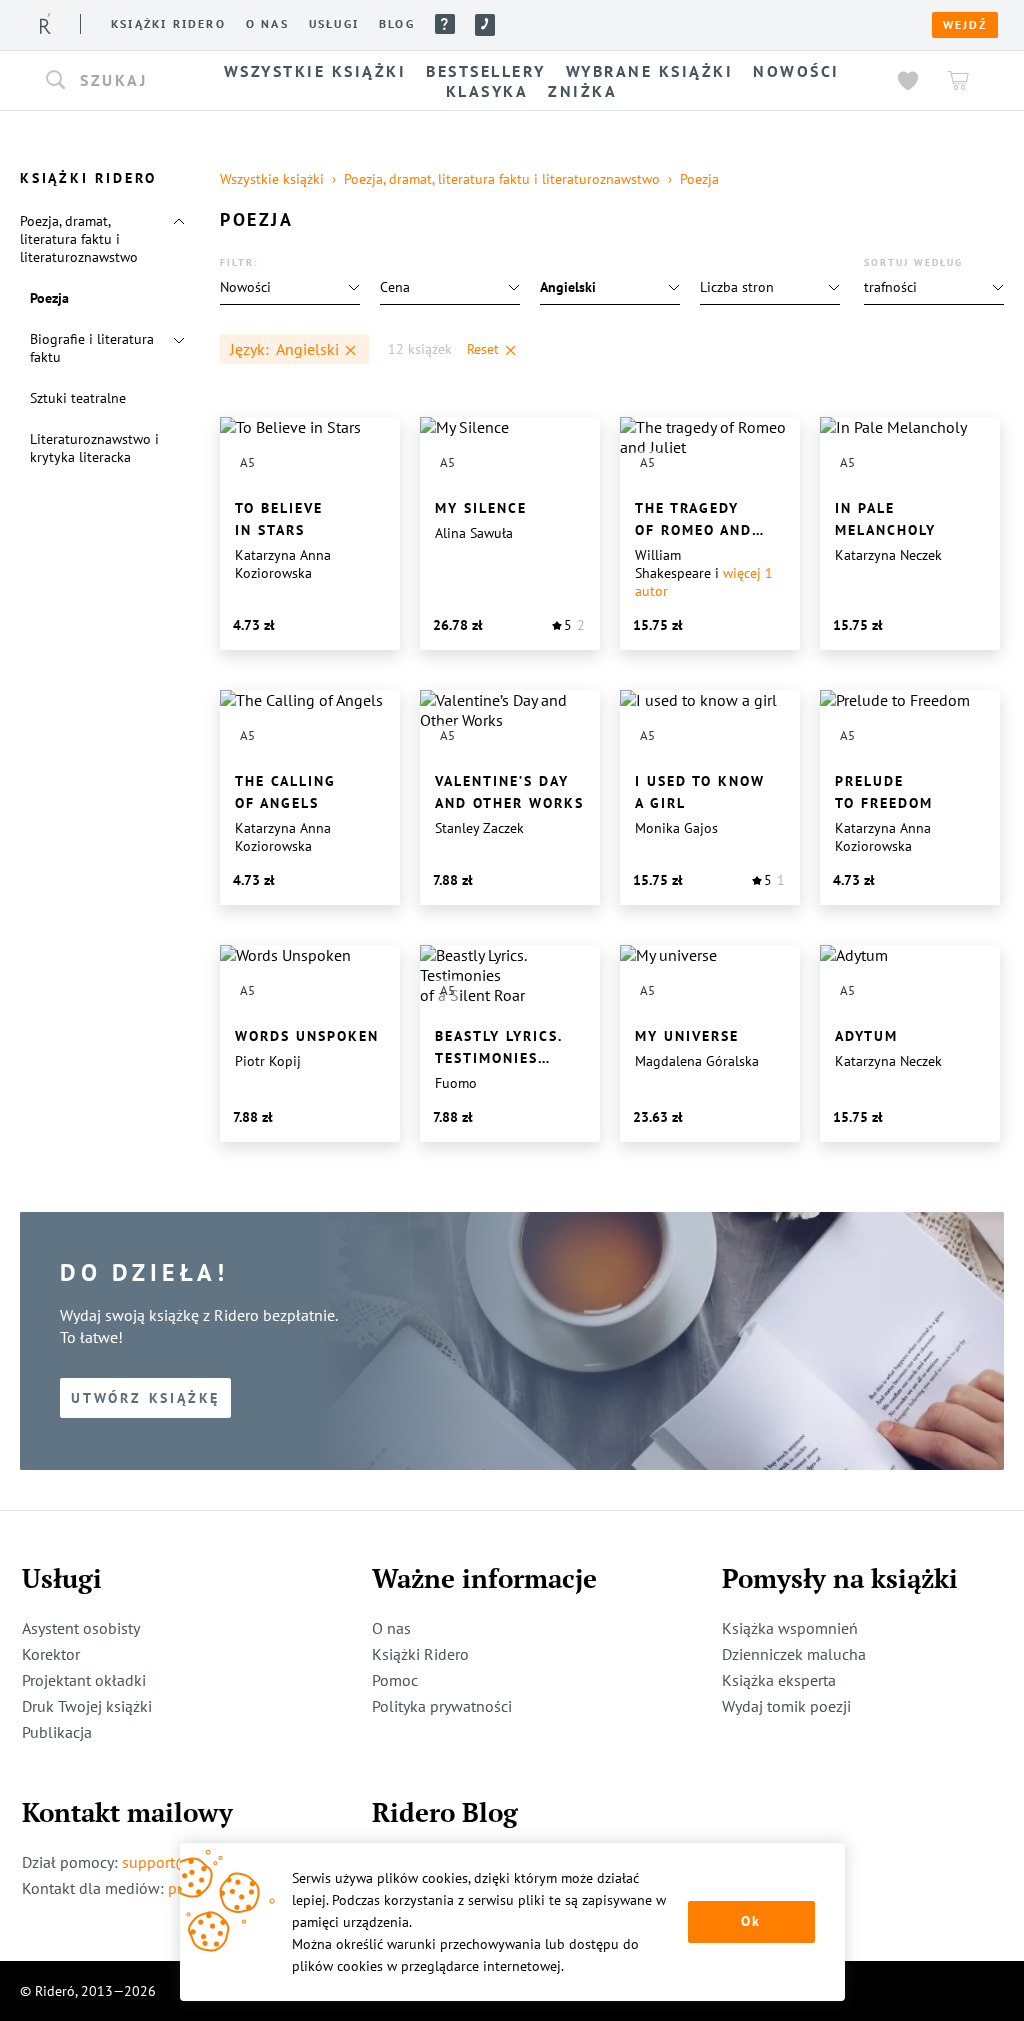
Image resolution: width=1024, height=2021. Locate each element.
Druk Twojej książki (87, 1706)
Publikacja (57, 1732)
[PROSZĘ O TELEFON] (485, 25)
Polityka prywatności (442, 1706)
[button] (110, 81)
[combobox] (110, 81)
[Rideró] (45, 23)
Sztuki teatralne (78, 398)
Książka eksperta (779, 1680)
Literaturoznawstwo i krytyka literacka (94, 448)
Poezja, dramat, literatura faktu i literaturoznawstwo (79, 239)
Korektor (51, 1654)
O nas (267, 24)
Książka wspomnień (790, 1628)
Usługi (334, 24)
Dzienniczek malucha (794, 1654)
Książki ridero (168, 24)
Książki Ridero (420, 1654)
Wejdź (965, 25)
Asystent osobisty (81, 1628)
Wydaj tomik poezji (786, 1706)
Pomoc (445, 24)
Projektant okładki (84, 1680)
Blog (397, 24)
